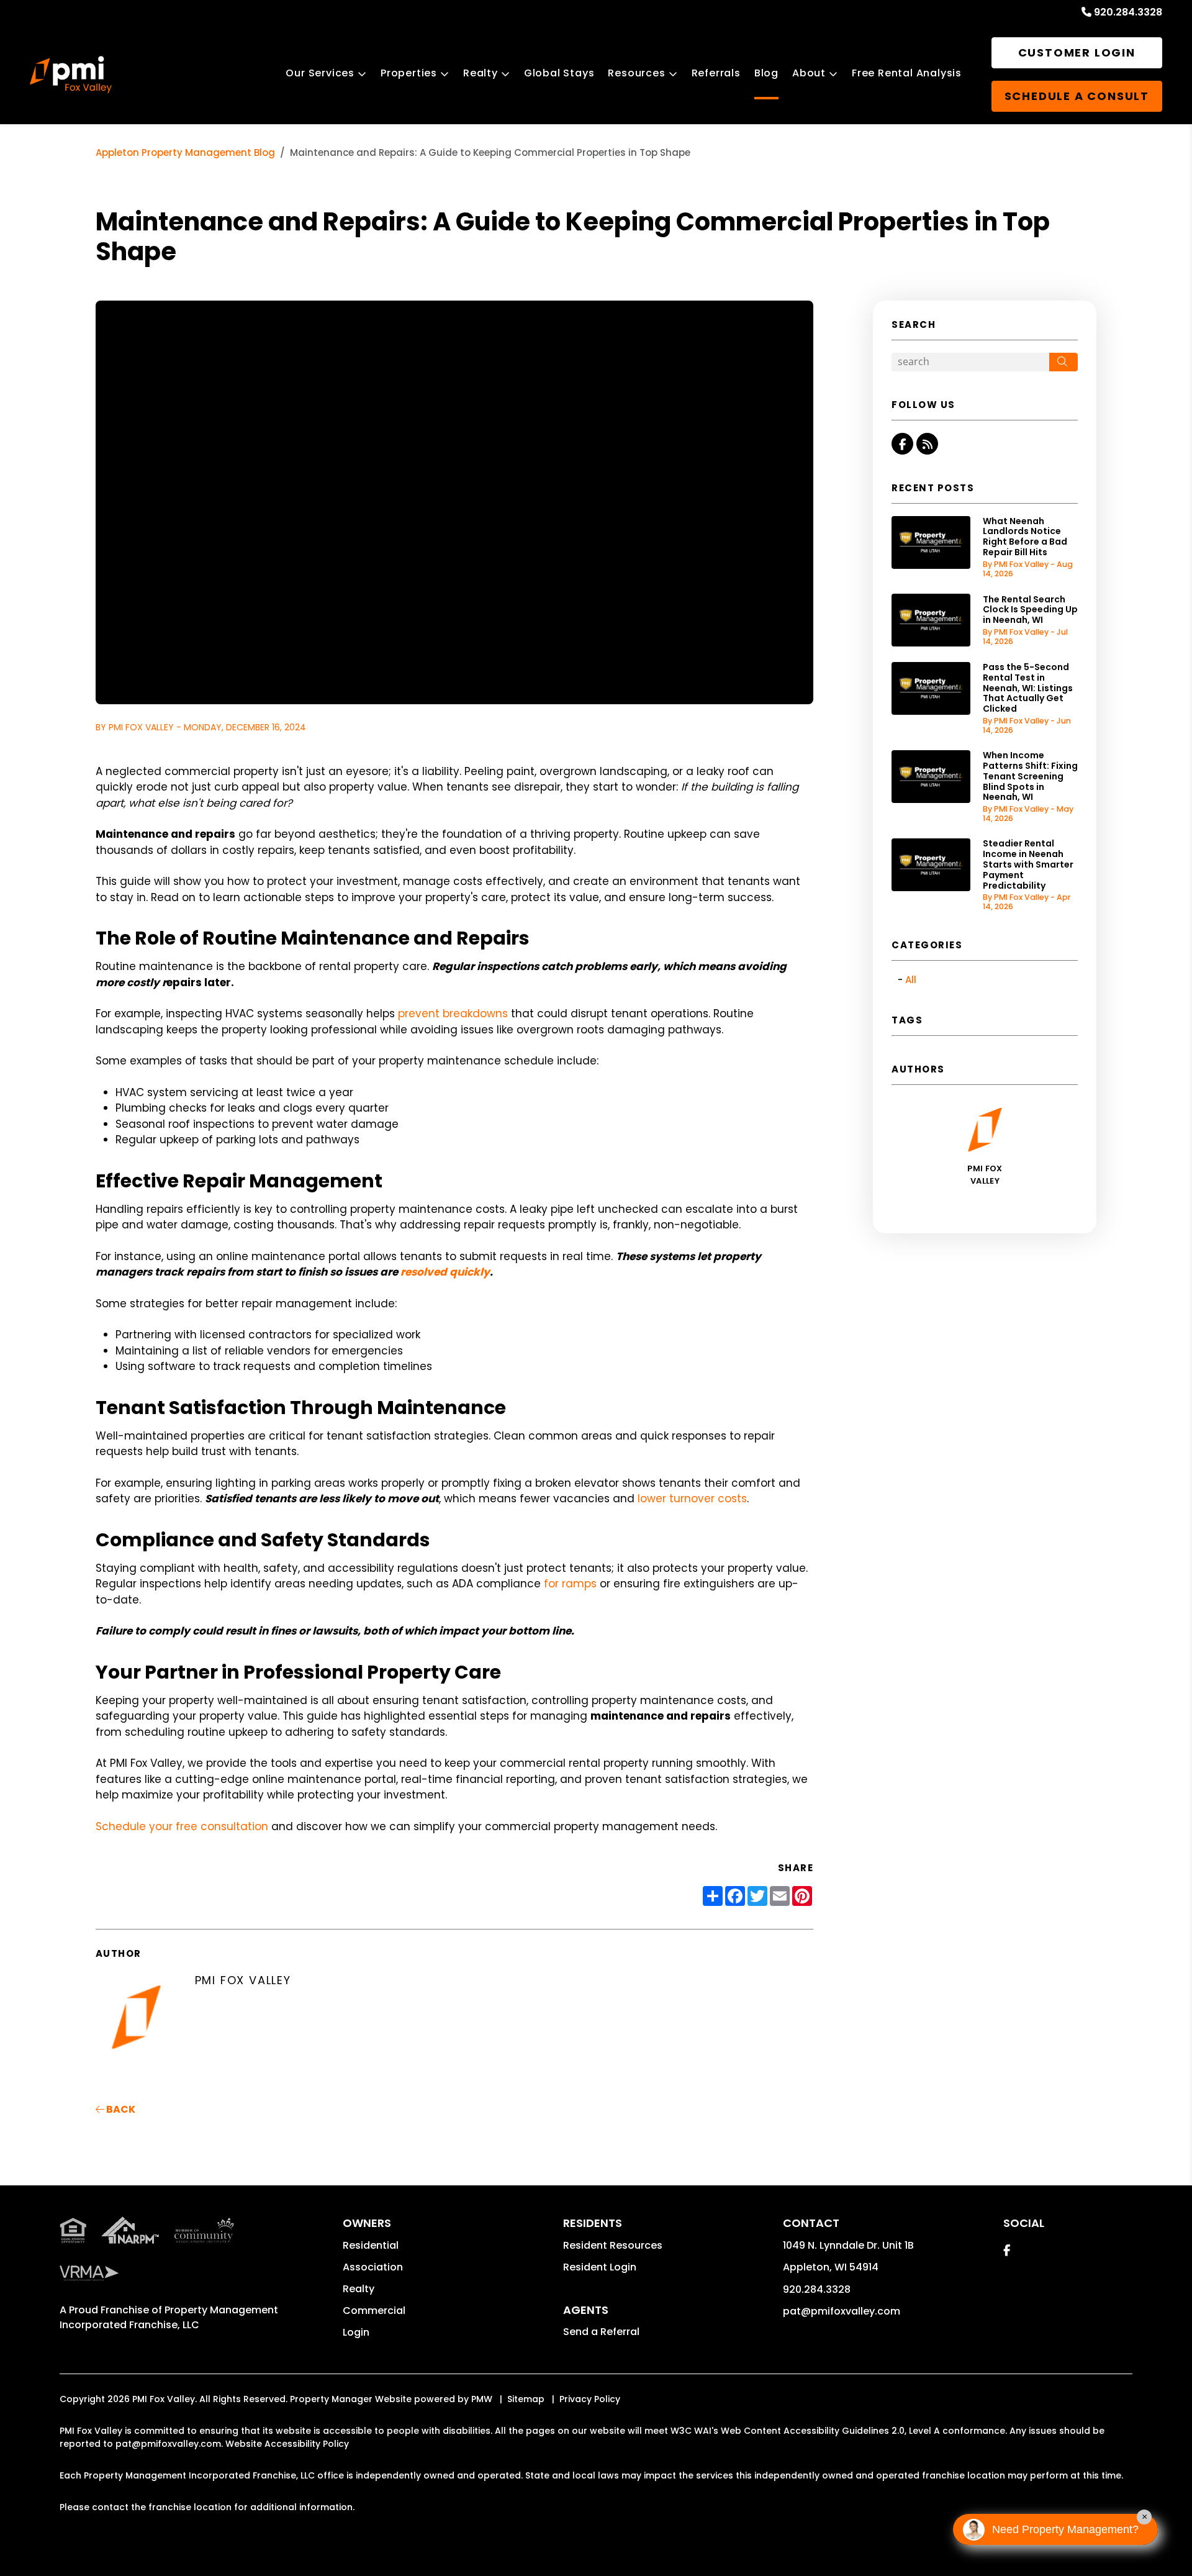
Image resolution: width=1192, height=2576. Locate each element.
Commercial (374, 2311)
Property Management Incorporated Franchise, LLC (169, 2317)
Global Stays (559, 73)
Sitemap (526, 2399)
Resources (636, 73)
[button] (902, 444)
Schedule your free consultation (182, 1826)
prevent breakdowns (453, 1014)
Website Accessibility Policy (287, 2444)
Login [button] (356, 2332)
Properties (409, 73)
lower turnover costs (692, 1499)
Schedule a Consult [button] (1077, 96)
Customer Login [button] (1077, 52)
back (120, 2109)
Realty (481, 73)
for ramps (570, 1584)
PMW (482, 2399)
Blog (766, 73)
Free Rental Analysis (907, 73)
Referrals (716, 73)
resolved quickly (445, 1272)
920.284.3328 (1128, 12)
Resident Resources (613, 2245)
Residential (371, 2245)
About (809, 73)
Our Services (320, 73)
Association (373, 2267)
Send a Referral (601, 2332)
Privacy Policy (590, 2399)
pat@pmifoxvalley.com (842, 2311)
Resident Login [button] (600, 2267)
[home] (71, 75)
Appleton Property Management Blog (185, 152)
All (911, 980)
